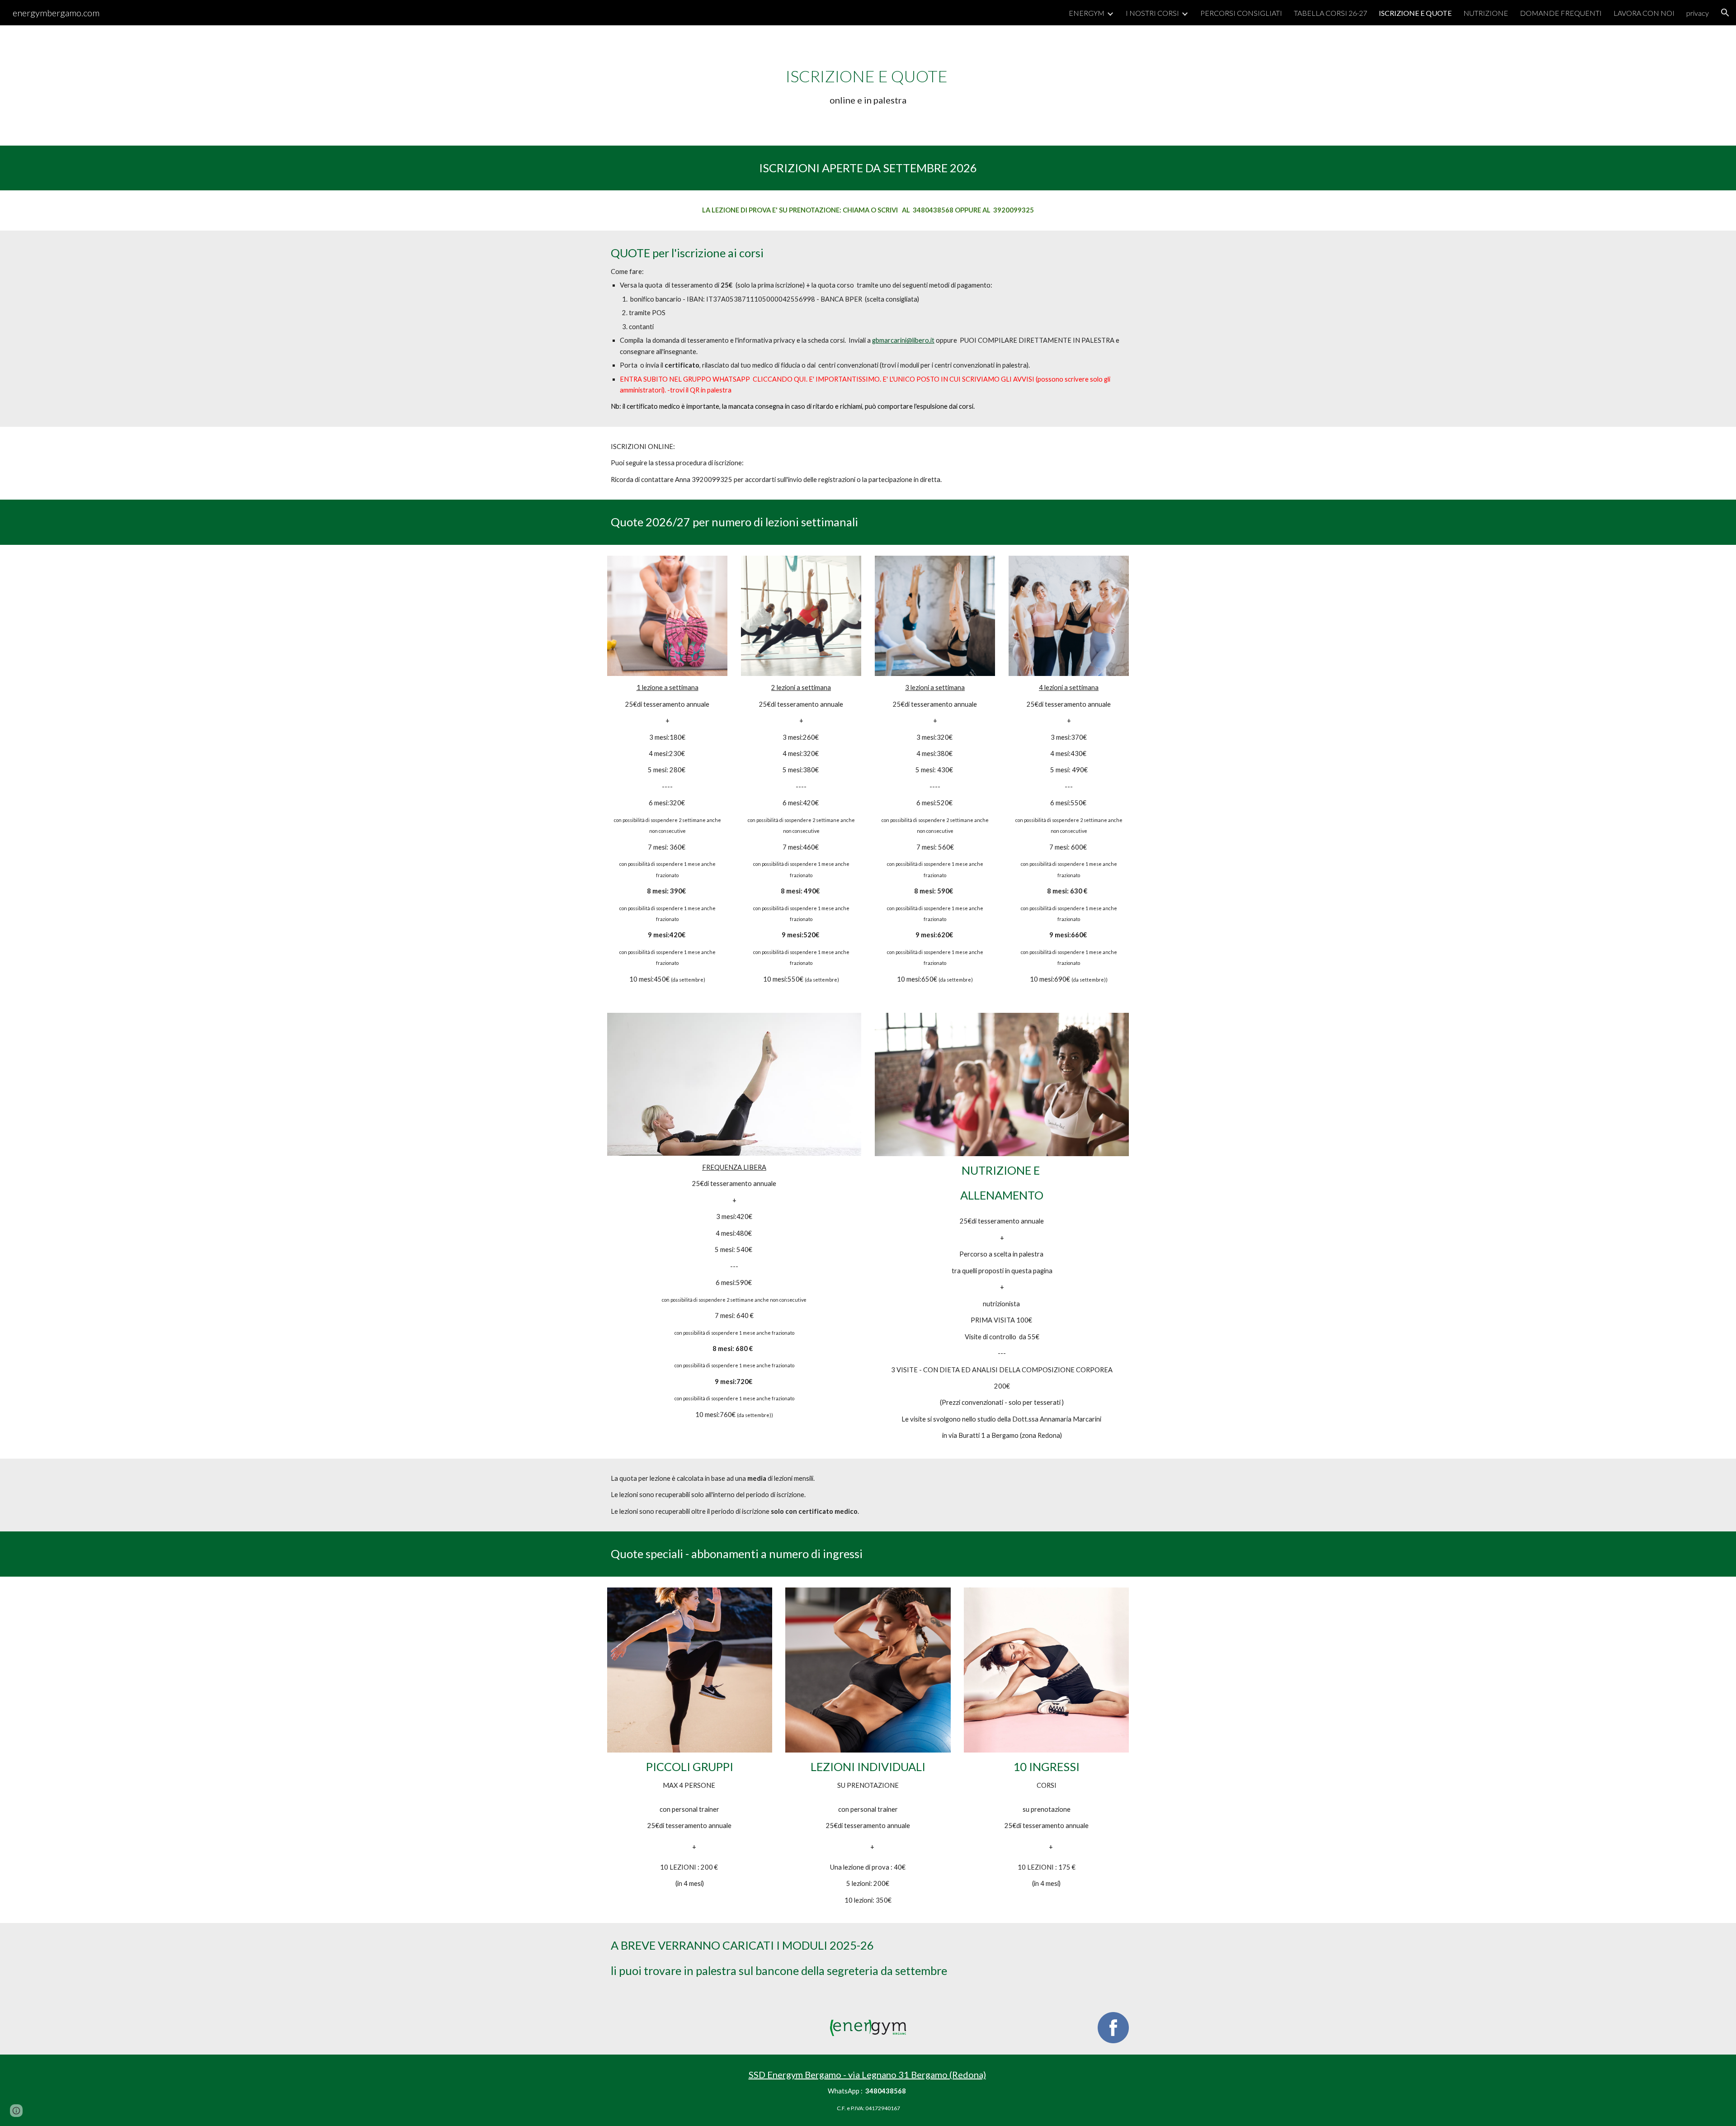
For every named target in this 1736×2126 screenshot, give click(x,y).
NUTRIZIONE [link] (1486, 13)
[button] (1725, 13)
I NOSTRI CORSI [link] (1152, 13)
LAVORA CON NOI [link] (1644, 13)
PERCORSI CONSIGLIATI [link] (1241, 13)
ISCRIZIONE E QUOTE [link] (1415, 13)
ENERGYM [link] (1087, 13)
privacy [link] (1698, 13)
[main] (868, 85)
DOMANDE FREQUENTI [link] (1561, 13)
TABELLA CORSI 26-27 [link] (1330, 13)
